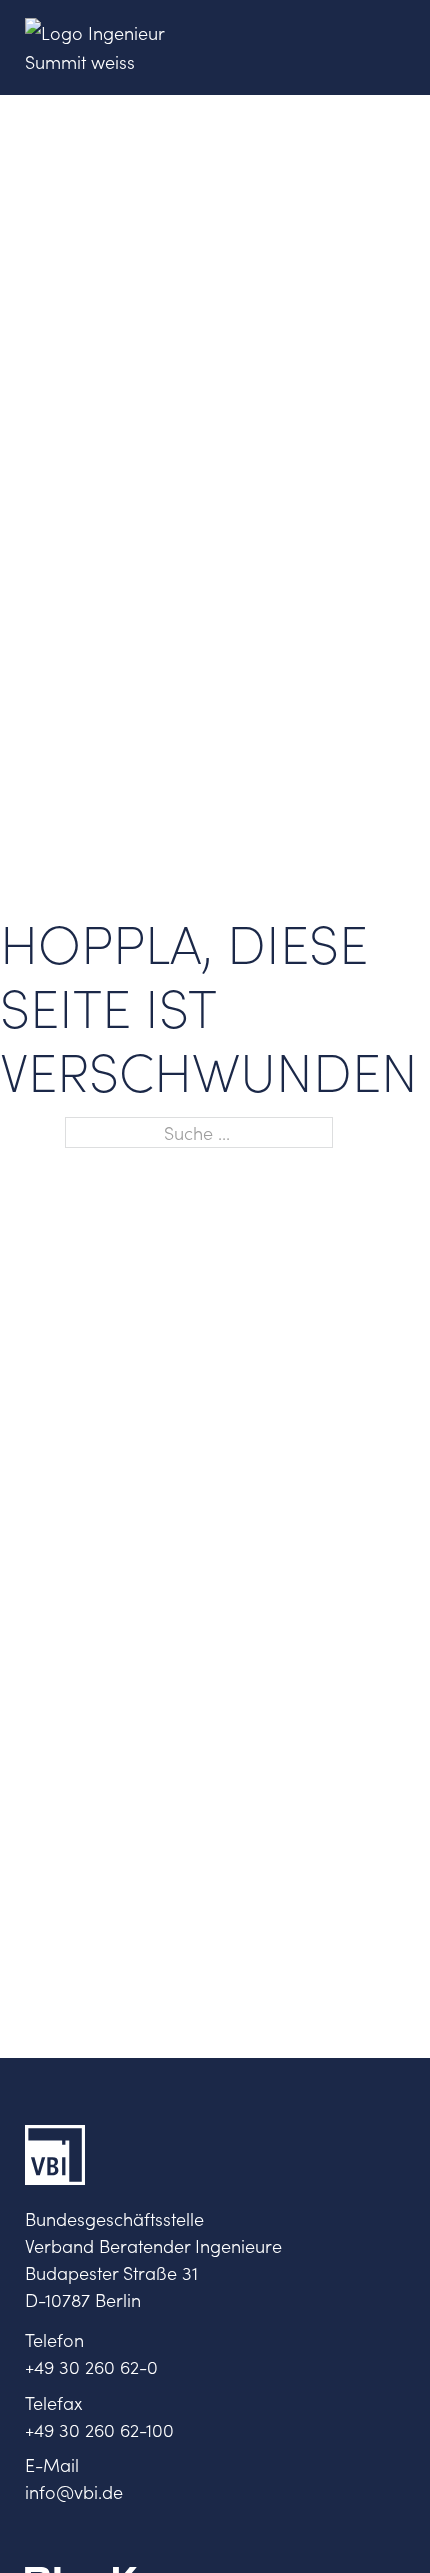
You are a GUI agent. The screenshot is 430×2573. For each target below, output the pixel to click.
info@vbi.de (74, 2491)
